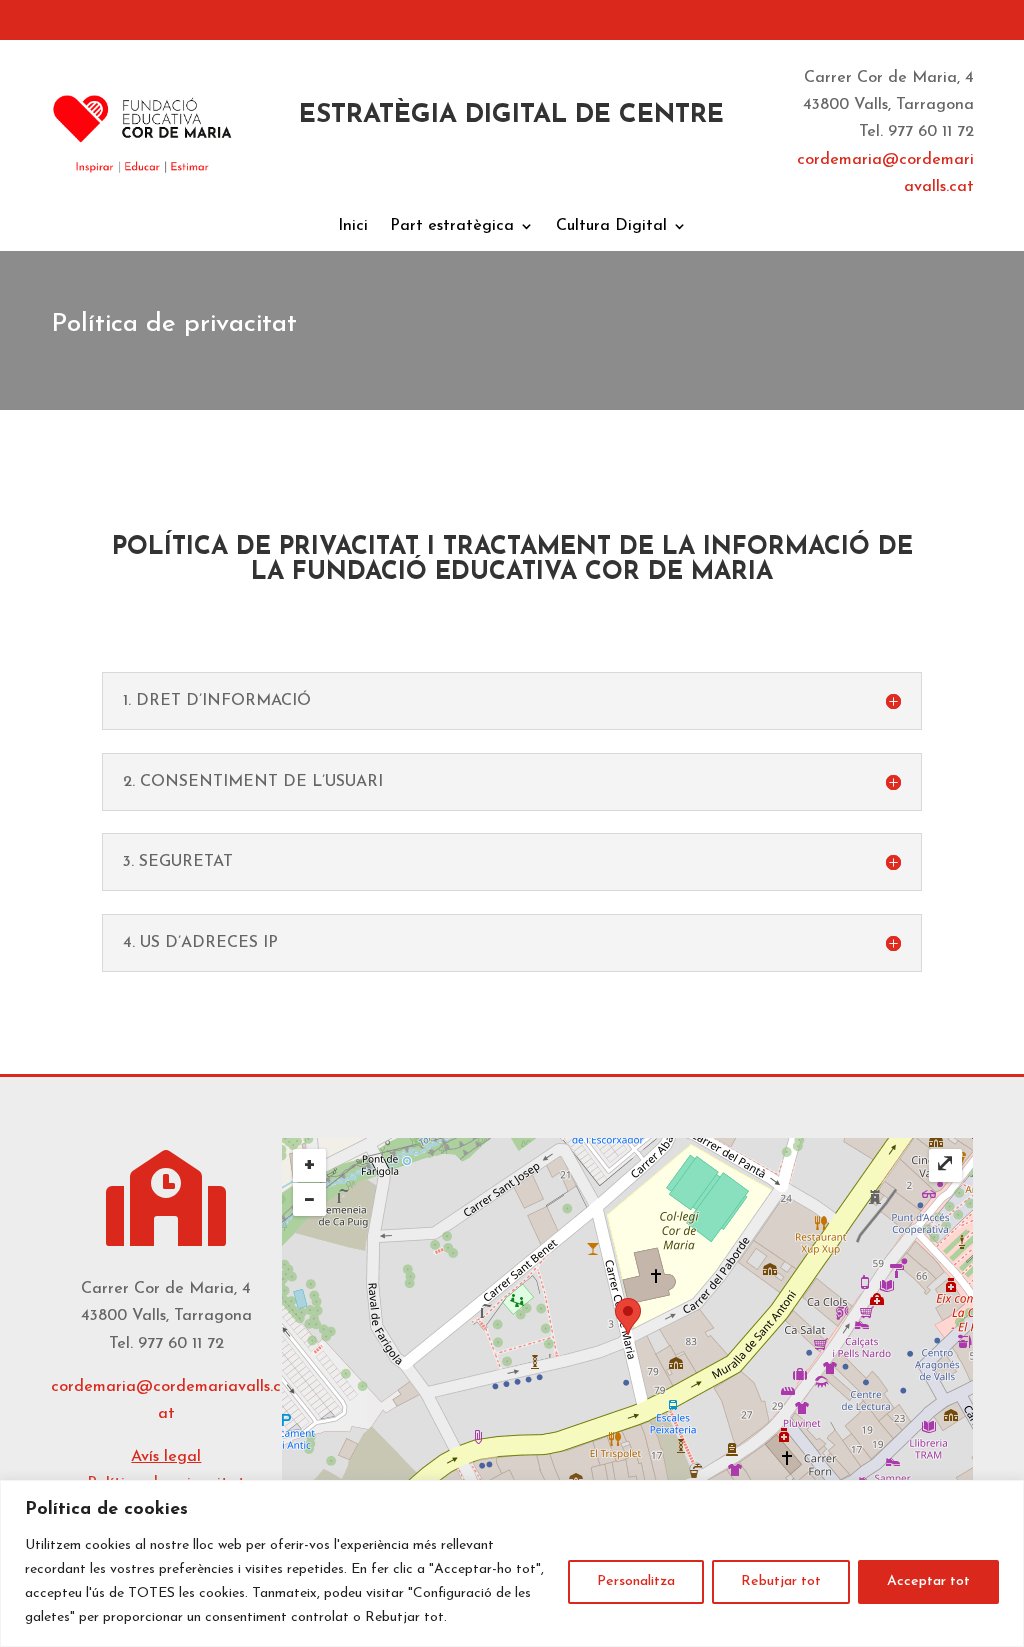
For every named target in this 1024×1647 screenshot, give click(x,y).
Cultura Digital (611, 226)
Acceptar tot (928, 1581)
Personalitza (636, 1581)
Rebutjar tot (781, 1581)
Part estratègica (452, 226)
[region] (512, 1563)
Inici (353, 226)
